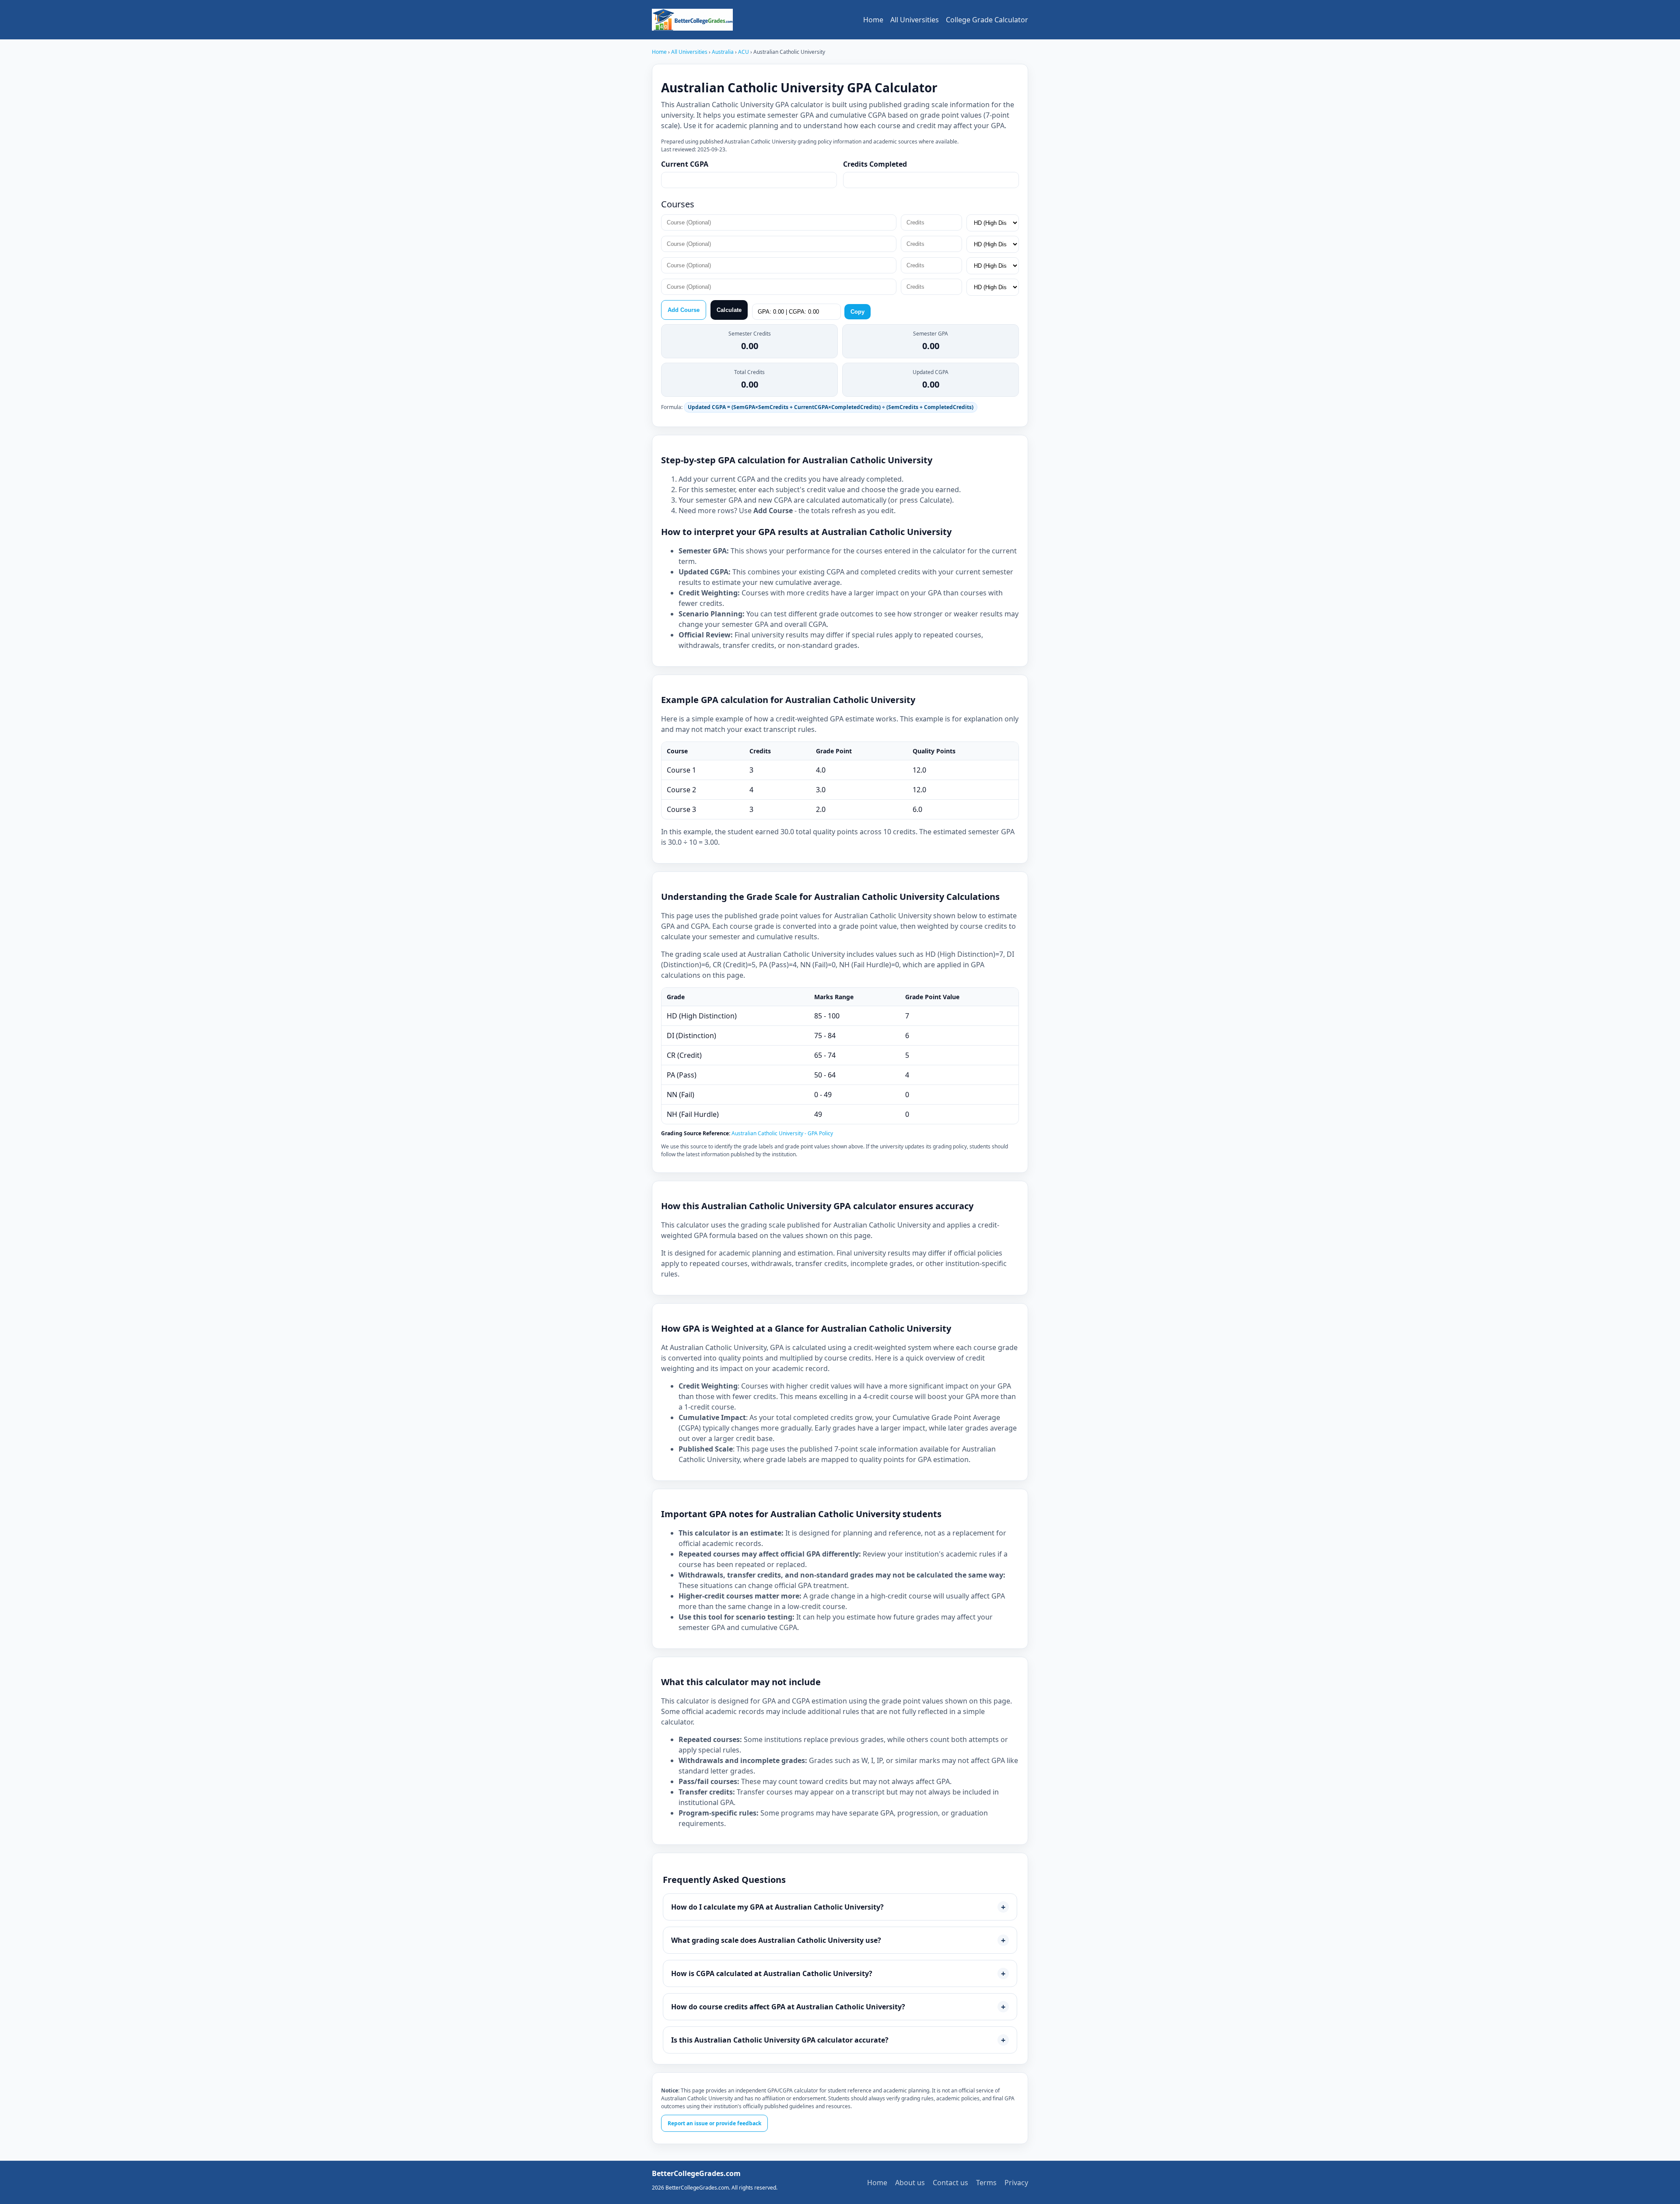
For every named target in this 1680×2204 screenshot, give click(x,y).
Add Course (684, 310)
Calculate (729, 310)
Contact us (950, 2183)
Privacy (1016, 2183)
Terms (986, 2183)
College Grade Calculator (987, 20)
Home (873, 20)
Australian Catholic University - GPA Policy (782, 1133)
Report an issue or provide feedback (714, 2123)
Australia (723, 52)
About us (910, 2183)
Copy (857, 312)
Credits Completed (875, 164)
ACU (744, 52)
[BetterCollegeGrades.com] (692, 20)
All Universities (915, 20)
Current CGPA (685, 164)
